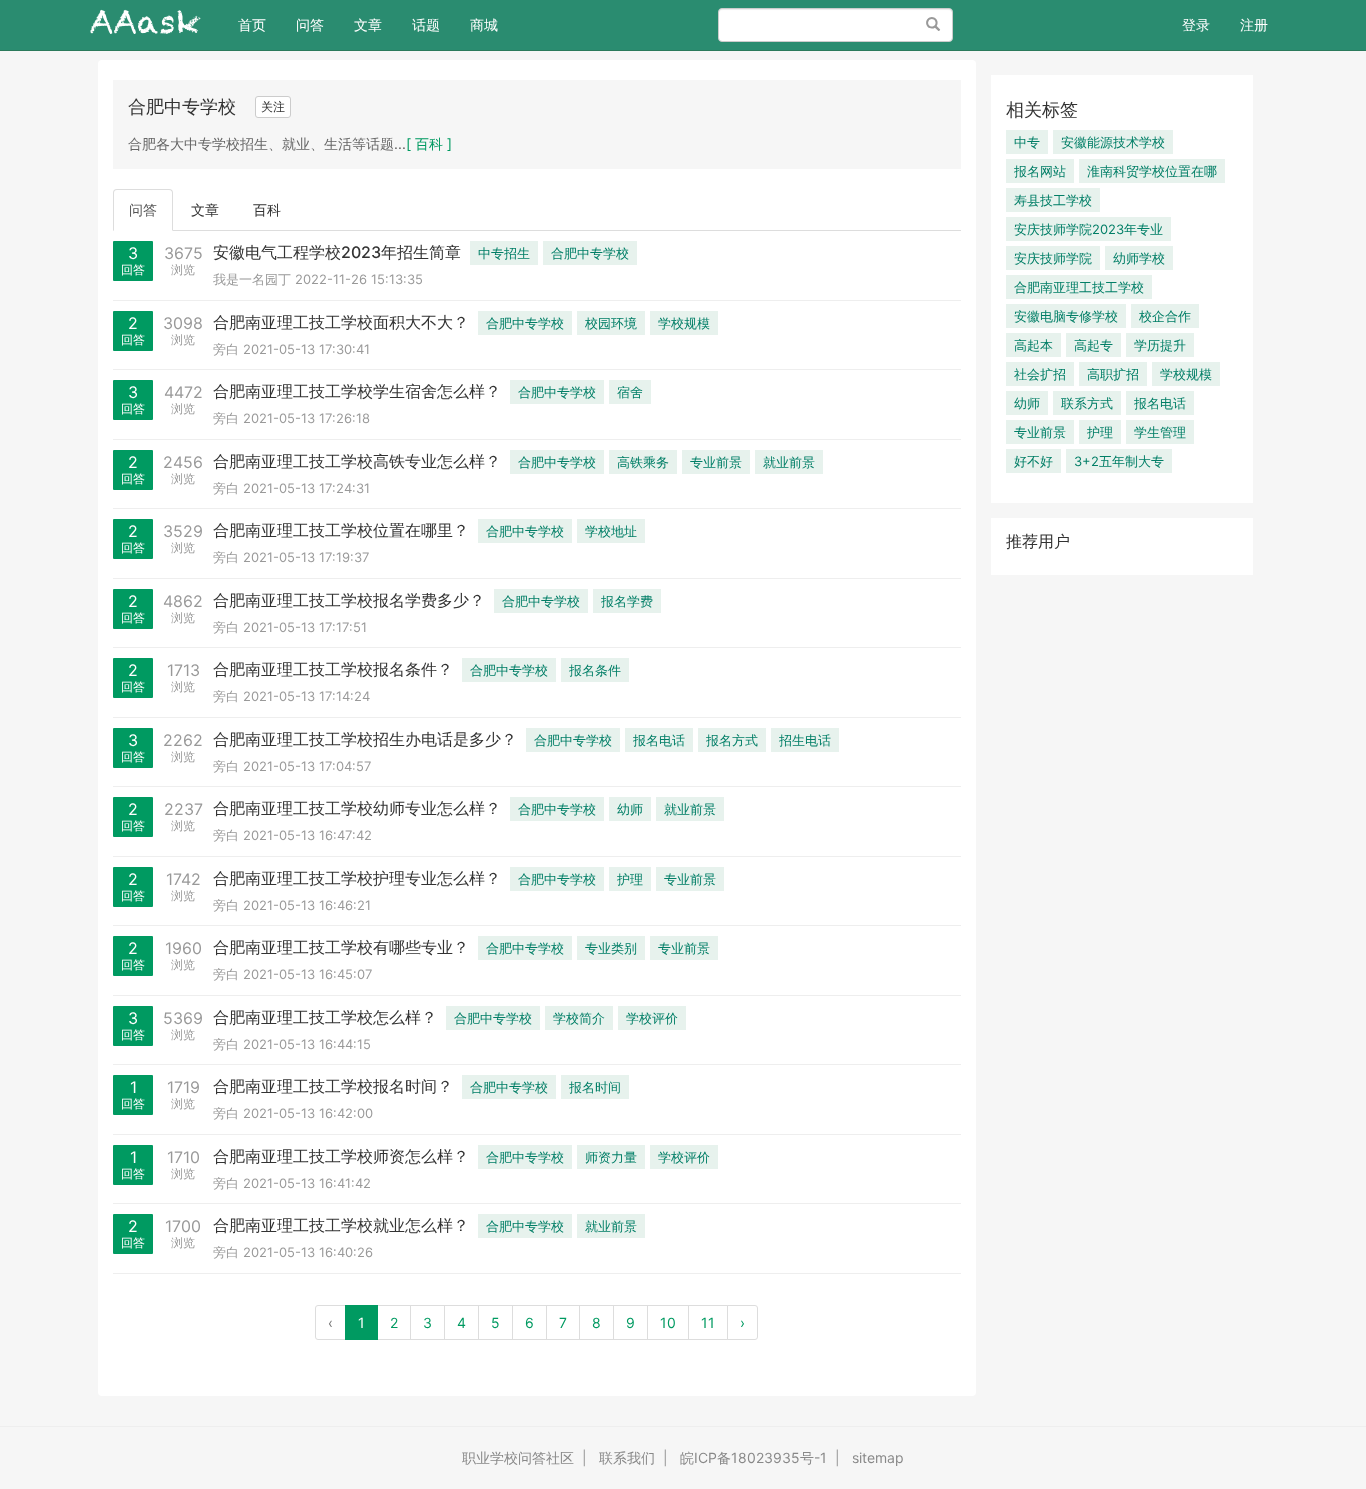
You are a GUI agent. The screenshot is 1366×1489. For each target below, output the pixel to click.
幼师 (630, 809)
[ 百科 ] (429, 143)
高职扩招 (1113, 374)
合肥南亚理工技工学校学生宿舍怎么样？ (357, 391)
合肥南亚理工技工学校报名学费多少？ (349, 600)
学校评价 (652, 1018)
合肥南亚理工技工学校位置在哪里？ (341, 530)
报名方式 (732, 740)
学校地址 (611, 531)
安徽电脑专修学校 (1066, 316)
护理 (630, 879)
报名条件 (595, 670)
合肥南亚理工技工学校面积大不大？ (341, 322)
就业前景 (789, 462)
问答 (310, 24)
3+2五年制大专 (1119, 461)
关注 (273, 106)
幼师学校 (1139, 258)
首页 (259, 24)
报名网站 (1040, 171)
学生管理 (1160, 432)
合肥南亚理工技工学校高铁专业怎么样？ (357, 461)
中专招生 (504, 253)
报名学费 (627, 601)
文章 (368, 24)
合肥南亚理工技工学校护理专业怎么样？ (357, 878)
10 (668, 1322)
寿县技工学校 (1053, 200)
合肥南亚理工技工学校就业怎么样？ (341, 1225)
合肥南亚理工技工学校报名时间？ (333, 1086)
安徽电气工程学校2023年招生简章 (337, 252)
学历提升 (1160, 345)
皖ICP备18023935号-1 (753, 1457)
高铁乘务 (643, 462)
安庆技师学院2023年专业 (1088, 229)
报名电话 (659, 740)
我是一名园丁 (252, 279)
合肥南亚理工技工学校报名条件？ (333, 669)
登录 (1196, 24)
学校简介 (579, 1018)
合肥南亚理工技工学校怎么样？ (325, 1017)
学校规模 (684, 323)
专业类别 (611, 948)
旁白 (226, 349)
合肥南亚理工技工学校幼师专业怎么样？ (357, 808)
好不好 (1033, 461)
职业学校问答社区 (518, 1457)
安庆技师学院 (1053, 258)
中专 (1027, 142)
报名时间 (595, 1087)
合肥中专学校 (590, 253)
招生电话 (805, 740)
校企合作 (1165, 316)
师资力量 (611, 1157)
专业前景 (716, 462)
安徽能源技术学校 (1113, 142)
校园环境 (611, 323)
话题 (426, 24)
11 (708, 1322)
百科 (267, 209)
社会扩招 (1040, 374)
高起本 (1033, 345)
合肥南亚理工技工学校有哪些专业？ (341, 947)
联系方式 (1087, 403)
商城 (484, 24)
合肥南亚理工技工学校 (1079, 287)
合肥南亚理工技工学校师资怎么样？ (341, 1156)
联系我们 (627, 1457)
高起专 (1093, 345)
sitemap (878, 1457)
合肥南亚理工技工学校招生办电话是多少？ (365, 739)
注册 (1254, 24)
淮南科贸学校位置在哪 (1152, 171)
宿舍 (630, 392)
